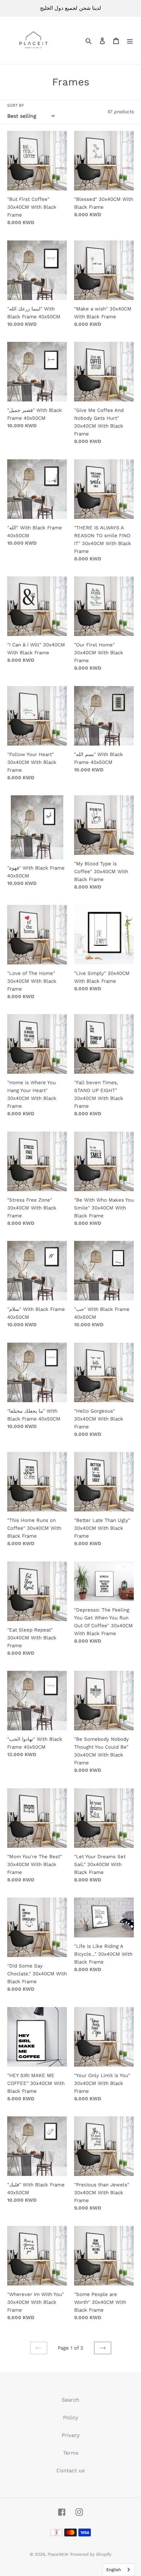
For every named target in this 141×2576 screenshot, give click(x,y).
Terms (71, 2453)
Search (70, 2400)
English (114, 2570)
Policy (70, 2417)
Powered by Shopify (91, 2554)
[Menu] (130, 41)
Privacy (71, 2435)
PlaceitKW (58, 2554)
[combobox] (119, 2570)
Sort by (16, 105)
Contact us (70, 2470)
